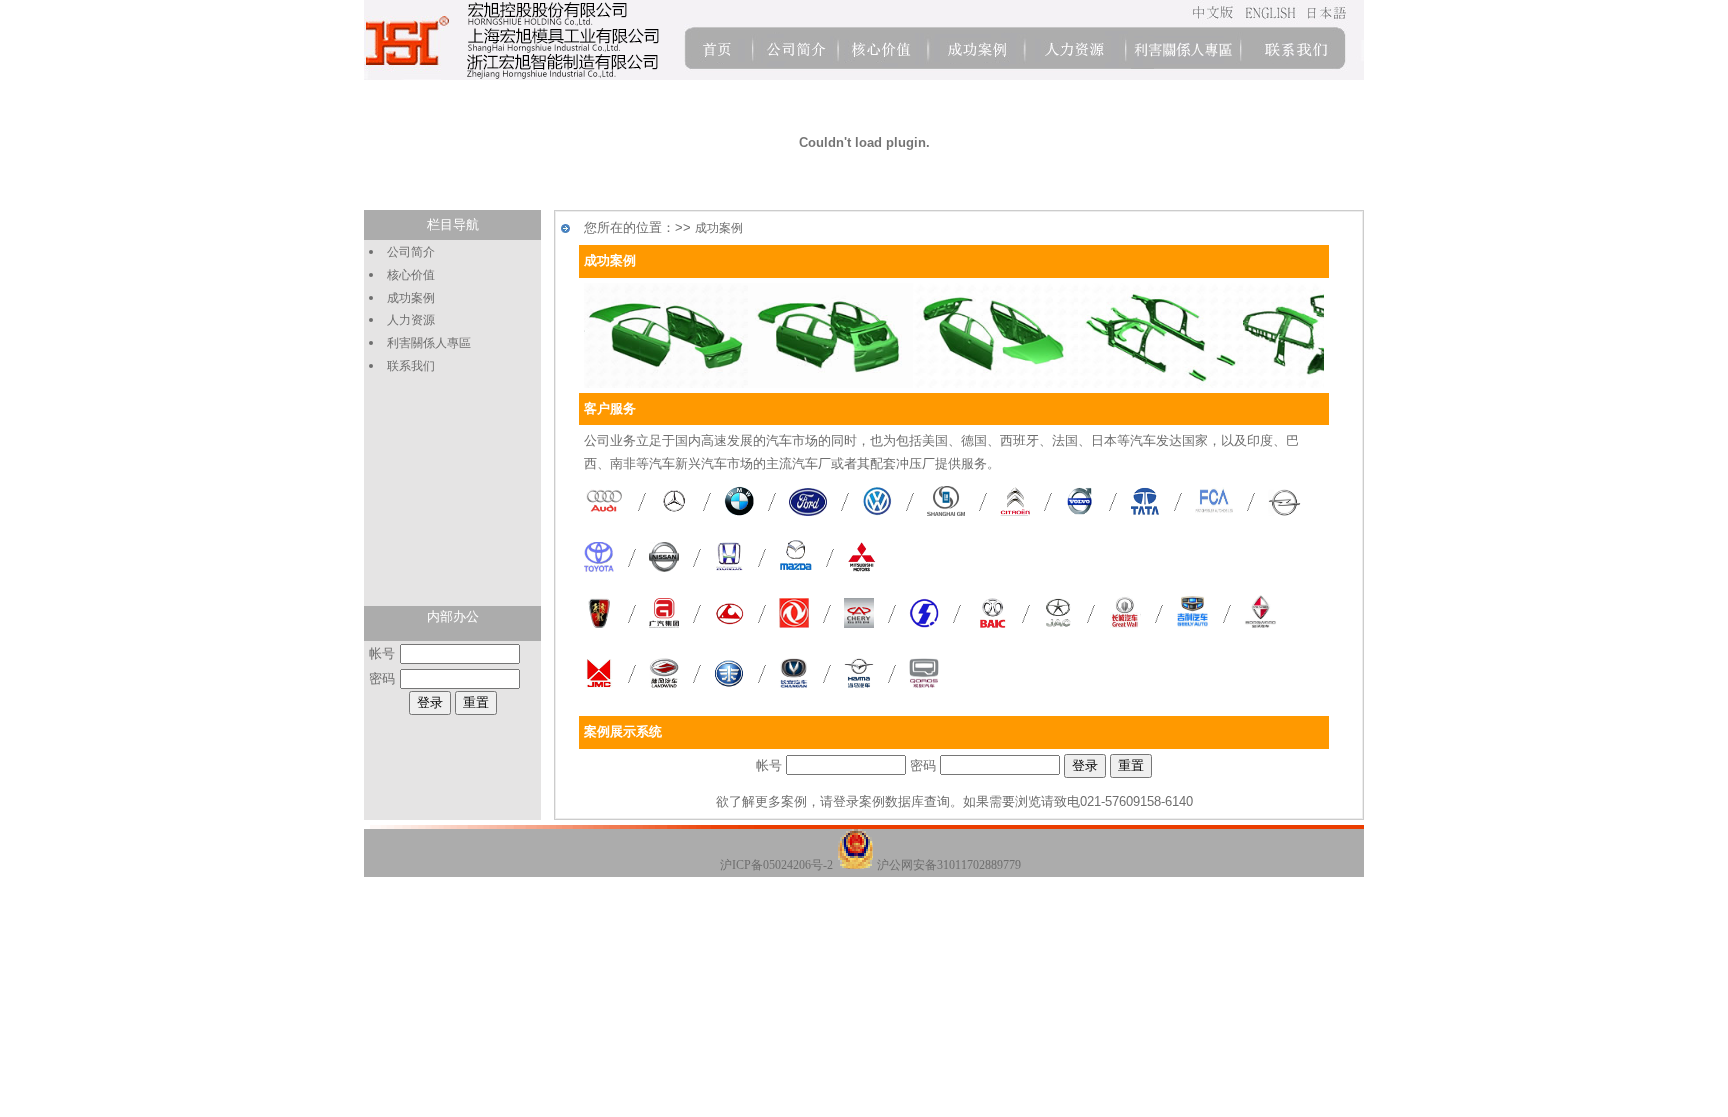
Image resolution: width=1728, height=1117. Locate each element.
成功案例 (411, 298)
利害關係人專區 (429, 343)
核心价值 (411, 275)
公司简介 (411, 252)
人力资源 (411, 320)
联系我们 (411, 366)
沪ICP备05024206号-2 (776, 865)
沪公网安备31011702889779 (949, 865)
